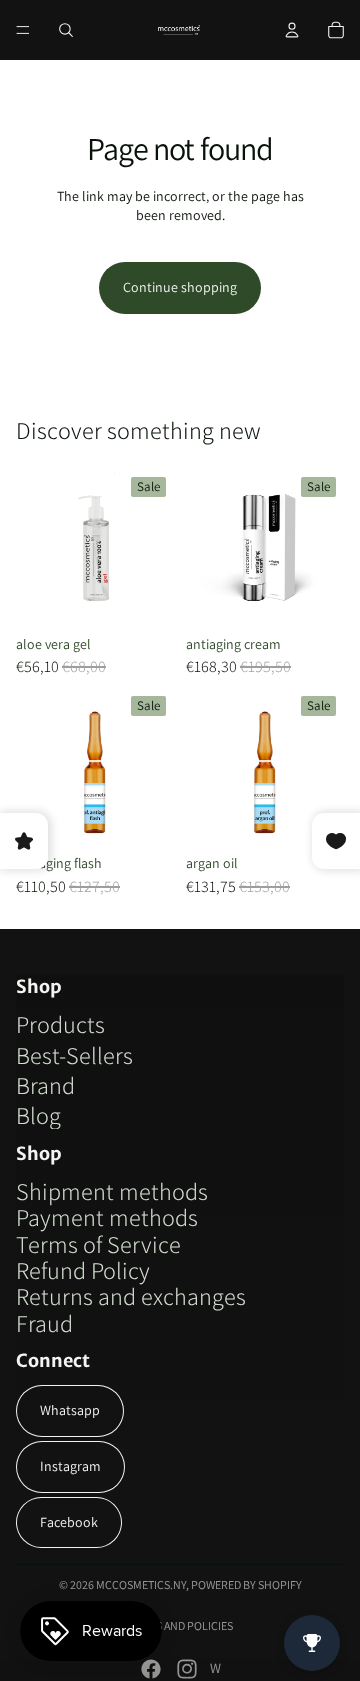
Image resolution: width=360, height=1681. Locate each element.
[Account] (292, 30)
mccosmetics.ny (141, 1584)
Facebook (69, 1522)
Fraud (44, 1323)
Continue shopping (180, 287)
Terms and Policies (180, 1625)
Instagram (70, 1466)
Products (60, 1024)
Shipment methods (112, 1191)
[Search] (66, 30)
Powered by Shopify (246, 1584)
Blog (38, 1115)
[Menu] (23, 30)
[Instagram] (187, 1669)
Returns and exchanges (131, 1296)
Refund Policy (83, 1270)
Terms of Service (98, 1244)
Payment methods (107, 1217)
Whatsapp (70, 1410)
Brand (45, 1085)
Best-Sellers (74, 1055)
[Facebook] (151, 1669)
